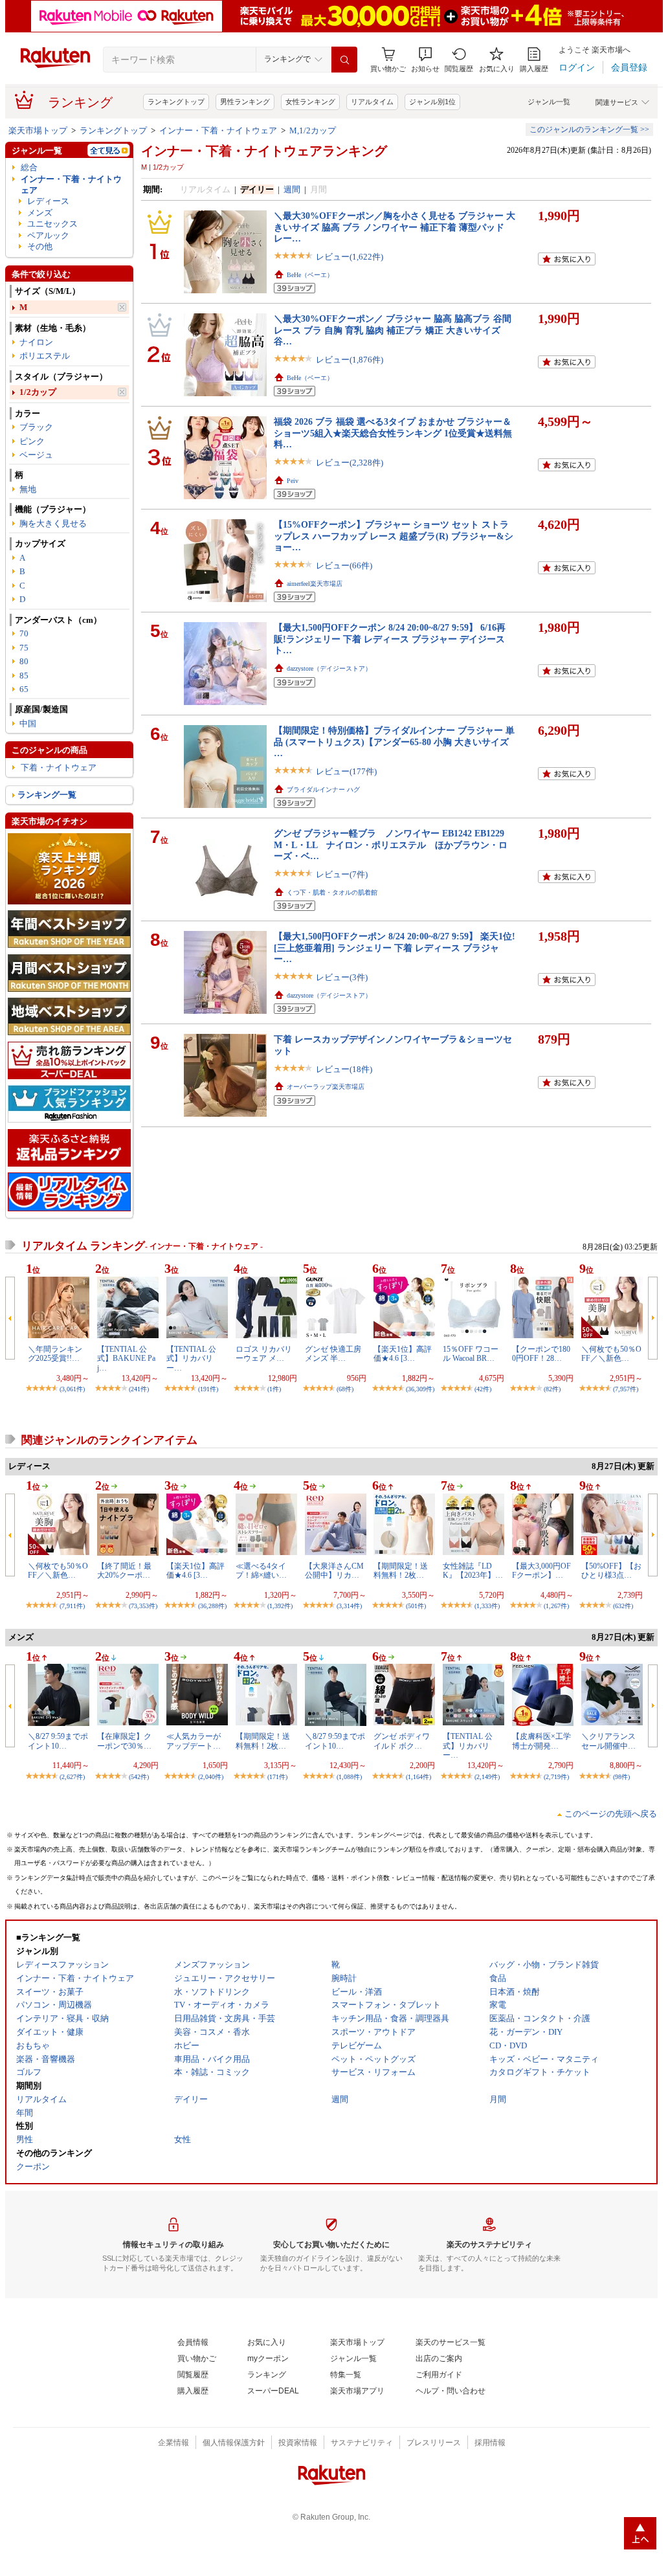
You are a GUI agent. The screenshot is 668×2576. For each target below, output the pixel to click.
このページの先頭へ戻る (611, 1814)
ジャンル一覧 (549, 102)
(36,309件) (420, 1389)
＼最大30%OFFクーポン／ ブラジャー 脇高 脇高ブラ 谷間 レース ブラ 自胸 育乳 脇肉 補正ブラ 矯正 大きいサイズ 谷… (393, 330)
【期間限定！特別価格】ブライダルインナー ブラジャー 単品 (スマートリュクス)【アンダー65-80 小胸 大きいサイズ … (394, 742)
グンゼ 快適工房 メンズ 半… (333, 1354)
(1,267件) (556, 1606)
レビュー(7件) (342, 874)
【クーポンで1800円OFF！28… (541, 1354)
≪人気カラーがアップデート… (194, 1741)
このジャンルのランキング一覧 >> (589, 129)
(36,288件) (212, 1606)
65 (24, 689)
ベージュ (36, 455)
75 (24, 648)
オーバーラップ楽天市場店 (326, 1087)
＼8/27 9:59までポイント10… (58, 1741)
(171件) (277, 1777)
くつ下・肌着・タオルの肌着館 (332, 892)
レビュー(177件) (346, 771)
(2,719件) (556, 1777)
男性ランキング (245, 102)
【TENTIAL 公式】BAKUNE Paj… (126, 1359)
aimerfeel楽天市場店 (315, 584)
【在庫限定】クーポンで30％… (124, 1741)
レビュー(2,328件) (350, 463)
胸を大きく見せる (53, 523)
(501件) (416, 1606)
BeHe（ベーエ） (310, 275)
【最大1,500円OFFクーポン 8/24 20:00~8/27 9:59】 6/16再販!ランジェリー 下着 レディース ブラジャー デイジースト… (390, 639)
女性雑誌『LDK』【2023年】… (473, 1571)
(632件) (623, 1606)
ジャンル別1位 (432, 102)
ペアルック (48, 235)
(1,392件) (280, 1606)
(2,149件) (487, 1777)
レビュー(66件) (344, 566)
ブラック (36, 427)
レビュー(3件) (342, 977)
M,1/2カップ (313, 130)
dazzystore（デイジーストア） (329, 668)
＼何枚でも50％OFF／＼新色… (611, 1354)
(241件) (139, 1389)
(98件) (621, 1777)
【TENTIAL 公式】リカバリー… (191, 1359)
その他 (40, 246)
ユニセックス (52, 224)
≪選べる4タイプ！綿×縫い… (261, 1571)
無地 (28, 489)
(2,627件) (72, 1777)
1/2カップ (38, 392)
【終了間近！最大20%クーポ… (124, 1571)
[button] (425, 60)
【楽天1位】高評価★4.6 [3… (403, 1354)
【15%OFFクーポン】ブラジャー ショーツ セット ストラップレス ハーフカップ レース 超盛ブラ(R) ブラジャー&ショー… (394, 536)
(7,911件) (72, 1606)
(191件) (208, 1389)
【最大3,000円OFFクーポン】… (541, 1571)
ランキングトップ (176, 102)
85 (24, 676)
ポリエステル (45, 356)
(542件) (139, 1777)
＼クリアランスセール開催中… (608, 1741)
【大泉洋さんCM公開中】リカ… (334, 1571)
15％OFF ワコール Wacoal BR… (471, 1354)
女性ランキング (310, 102)
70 (24, 633)
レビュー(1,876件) (350, 360)
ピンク (32, 441)
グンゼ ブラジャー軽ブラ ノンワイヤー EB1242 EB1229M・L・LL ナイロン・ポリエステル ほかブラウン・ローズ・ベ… (391, 845)
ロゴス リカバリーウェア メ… (264, 1354)
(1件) (274, 1389)
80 (24, 661)
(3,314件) (349, 1606)
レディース (48, 201)
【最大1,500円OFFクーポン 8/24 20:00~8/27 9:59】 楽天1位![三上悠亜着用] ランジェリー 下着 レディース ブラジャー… (395, 947)
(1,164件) (418, 1777)
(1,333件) (487, 1606)
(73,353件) (143, 1606)
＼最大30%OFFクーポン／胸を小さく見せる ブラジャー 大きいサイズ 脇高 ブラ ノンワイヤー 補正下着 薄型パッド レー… (395, 227)
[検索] (344, 60)
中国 (28, 723)
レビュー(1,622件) (350, 257)
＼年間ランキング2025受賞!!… (55, 1354)
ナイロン (36, 342)
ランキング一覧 (47, 795)
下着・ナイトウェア (59, 767)
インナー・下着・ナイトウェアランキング (264, 151)
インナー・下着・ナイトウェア (218, 130)
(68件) (345, 1389)
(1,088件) (349, 1777)
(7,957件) (626, 1389)
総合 (29, 167)
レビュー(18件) (344, 1069)
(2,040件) (211, 1777)
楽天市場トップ (38, 130)
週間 (292, 189)
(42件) (483, 1389)
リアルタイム (372, 102)
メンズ (40, 213)
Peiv (293, 481)
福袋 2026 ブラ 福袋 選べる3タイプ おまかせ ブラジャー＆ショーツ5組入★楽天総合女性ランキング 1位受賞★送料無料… (393, 433)
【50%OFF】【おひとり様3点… (611, 1571)
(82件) (552, 1389)
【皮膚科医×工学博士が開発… (541, 1741)
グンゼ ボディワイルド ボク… (402, 1741)
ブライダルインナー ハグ (323, 790)
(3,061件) (72, 1389)
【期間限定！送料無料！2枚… (401, 1571)
